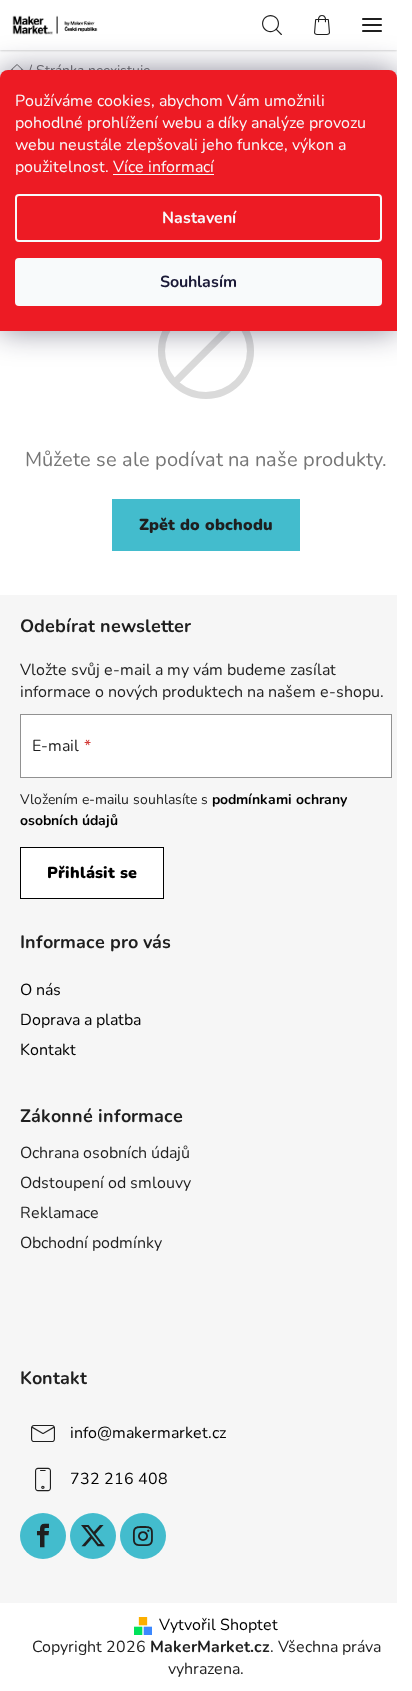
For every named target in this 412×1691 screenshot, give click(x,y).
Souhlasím (198, 282)
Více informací (163, 167)
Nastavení (199, 218)
